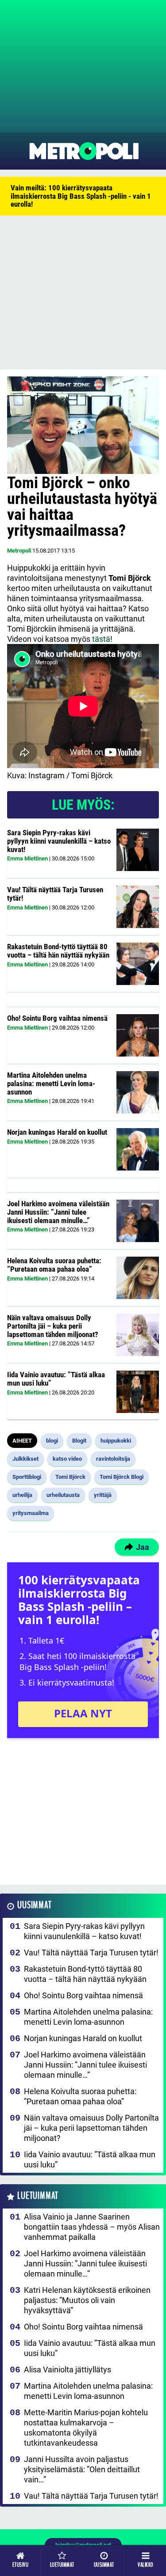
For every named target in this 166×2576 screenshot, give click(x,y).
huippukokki (116, 1441)
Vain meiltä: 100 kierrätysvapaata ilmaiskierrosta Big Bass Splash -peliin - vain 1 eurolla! (81, 196)
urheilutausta (63, 1495)
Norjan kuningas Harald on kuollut (57, 1132)
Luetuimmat (38, 2196)
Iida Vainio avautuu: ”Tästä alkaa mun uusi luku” (56, 1379)
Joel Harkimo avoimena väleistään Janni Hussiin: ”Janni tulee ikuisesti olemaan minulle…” (58, 1212)
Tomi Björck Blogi (122, 1477)
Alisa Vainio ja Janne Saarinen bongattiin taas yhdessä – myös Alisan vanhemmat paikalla (92, 2227)
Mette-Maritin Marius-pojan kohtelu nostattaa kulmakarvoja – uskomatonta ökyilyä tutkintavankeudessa (86, 2428)
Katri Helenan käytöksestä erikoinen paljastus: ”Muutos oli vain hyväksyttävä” (87, 2300)
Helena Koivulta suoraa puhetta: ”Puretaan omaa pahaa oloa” (54, 1265)
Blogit (79, 1441)
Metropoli (19, 551)
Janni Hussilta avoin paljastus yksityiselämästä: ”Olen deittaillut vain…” (82, 2469)
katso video (67, 1459)
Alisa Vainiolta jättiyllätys (68, 2370)
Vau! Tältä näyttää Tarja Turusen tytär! (55, 894)
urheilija (22, 1495)
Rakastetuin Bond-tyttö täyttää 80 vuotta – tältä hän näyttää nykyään (58, 951)
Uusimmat (34, 1905)
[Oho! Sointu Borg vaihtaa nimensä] (138, 1035)
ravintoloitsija (113, 1459)
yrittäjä (103, 1495)
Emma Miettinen (27, 858)
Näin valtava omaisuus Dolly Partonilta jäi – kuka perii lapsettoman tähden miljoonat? (53, 1326)
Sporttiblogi (27, 1477)
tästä (101, 639)
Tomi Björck (70, 1477)
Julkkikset (25, 1459)
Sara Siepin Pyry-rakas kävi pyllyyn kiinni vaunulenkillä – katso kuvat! (59, 841)
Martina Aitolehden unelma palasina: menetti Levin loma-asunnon (51, 1083)
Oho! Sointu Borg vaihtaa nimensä (57, 1018)
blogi (52, 1441)
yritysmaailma (31, 1513)
